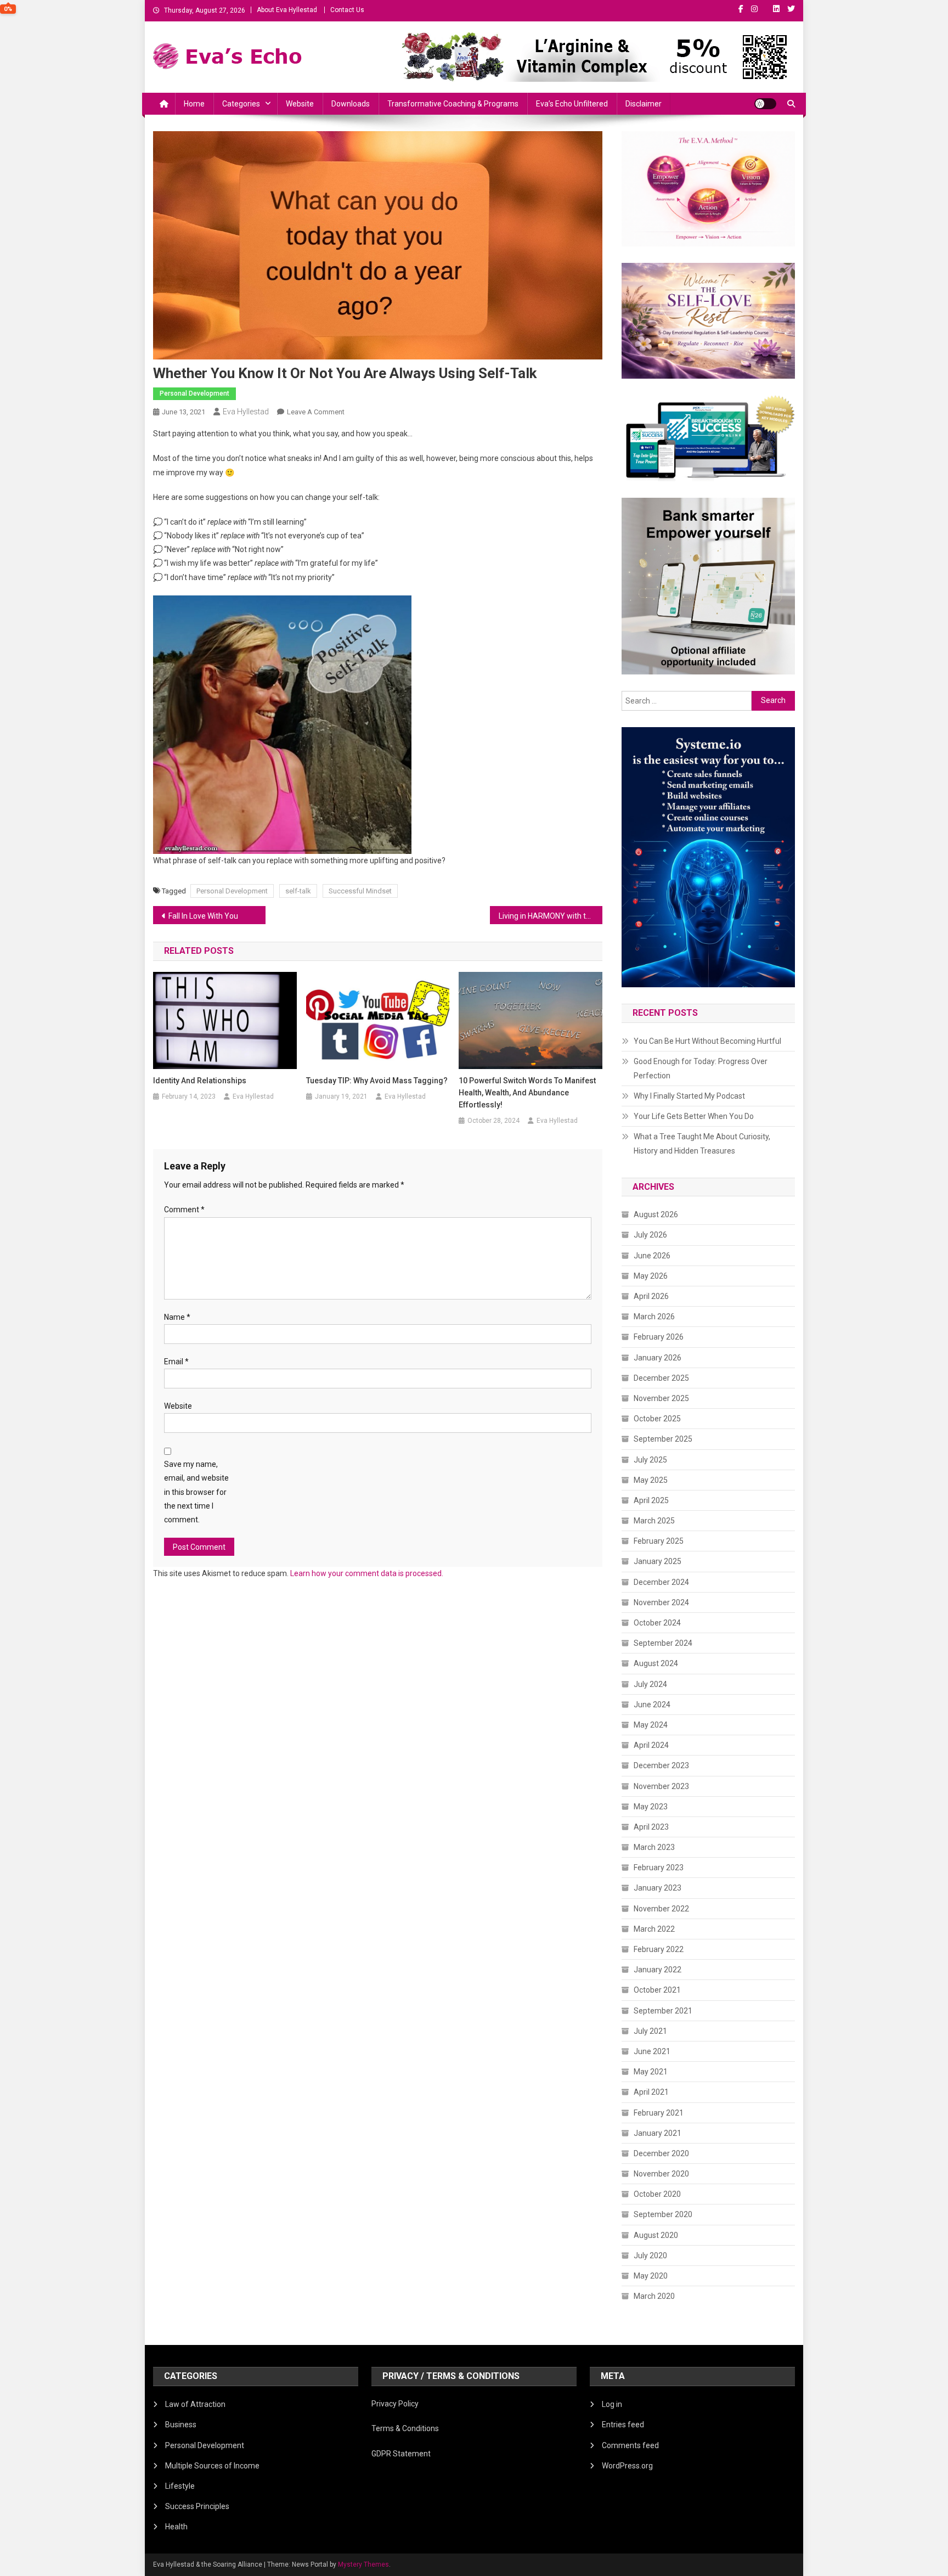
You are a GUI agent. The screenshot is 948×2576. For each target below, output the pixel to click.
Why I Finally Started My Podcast (689, 1096)
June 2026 (652, 1256)
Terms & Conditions (405, 2428)
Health (176, 2527)
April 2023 (651, 1827)
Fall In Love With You (203, 916)
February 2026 (659, 1337)
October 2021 (657, 1990)
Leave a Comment (316, 412)
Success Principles (197, 2506)
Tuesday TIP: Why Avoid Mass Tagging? (377, 1081)
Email (176, 1362)
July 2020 (650, 2256)
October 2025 (657, 1419)
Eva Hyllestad (246, 412)
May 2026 (651, 1276)
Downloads (351, 104)
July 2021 (650, 2031)
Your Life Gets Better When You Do (694, 1116)
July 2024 (650, 1684)
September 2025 (663, 1439)
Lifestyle (180, 2486)
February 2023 (659, 1868)
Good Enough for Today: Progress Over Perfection (701, 1068)
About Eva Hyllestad (287, 10)
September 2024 (663, 1643)
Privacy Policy (395, 2404)
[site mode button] (765, 104)
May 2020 (651, 2276)
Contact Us (347, 10)
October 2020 (657, 2194)
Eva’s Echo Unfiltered (572, 104)
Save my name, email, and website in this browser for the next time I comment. (196, 1492)
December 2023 (661, 1765)
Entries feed (623, 2425)
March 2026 (654, 1317)
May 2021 (651, 2072)
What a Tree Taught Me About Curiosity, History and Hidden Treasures (702, 1144)
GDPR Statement (401, 2454)
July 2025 (650, 1460)
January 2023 (658, 1888)
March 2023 (654, 1847)
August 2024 (656, 1663)
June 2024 (652, 1705)
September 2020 (663, 2214)
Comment (184, 1210)
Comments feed (630, 2445)
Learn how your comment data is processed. (367, 1573)
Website (300, 104)
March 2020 (654, 2296)
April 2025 (651, 1500)
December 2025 (661, 1378)
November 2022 (661, 1909)
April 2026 (651, 1296)
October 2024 (657, 1623)
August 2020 (656, 2235)
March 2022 (654, 1929)
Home (194, 104)
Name (177, 1317)
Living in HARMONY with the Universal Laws (551, 916)
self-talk (298, 891)
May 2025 (651, 1480)
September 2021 (663, 2011)
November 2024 (661, 1602)
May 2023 (651, 1807)
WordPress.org (627, 2466)
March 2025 (654, 1521)
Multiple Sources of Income (212, 2466)
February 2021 (659, 2113)
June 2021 (652, 2051)
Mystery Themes (363, 2564)
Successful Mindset (360, 891)
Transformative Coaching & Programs (453, 104)
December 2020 (661, 2153)
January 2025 (658, 1561)
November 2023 (661, 1786)
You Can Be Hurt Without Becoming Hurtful (707, 1041)
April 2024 (651, 1745)
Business (181, 2425)
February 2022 (659, 1949)
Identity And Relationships (200, 1081)
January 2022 (658, 1970)
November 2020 (661, 2174)
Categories (241, 104)
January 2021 (658, 2133)
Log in (612, 2404)
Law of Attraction (195, 2404)
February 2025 (659, 1541)
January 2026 (658, 1358)
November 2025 (661, 1398)
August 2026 (656, 1214)
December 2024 (661, 1582)
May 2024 (651, 1725)
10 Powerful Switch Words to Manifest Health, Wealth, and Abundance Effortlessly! (527, 1093)
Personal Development (194, 393)
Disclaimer (644, 104)
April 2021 (651, 2092)
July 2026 (650, 1235)
